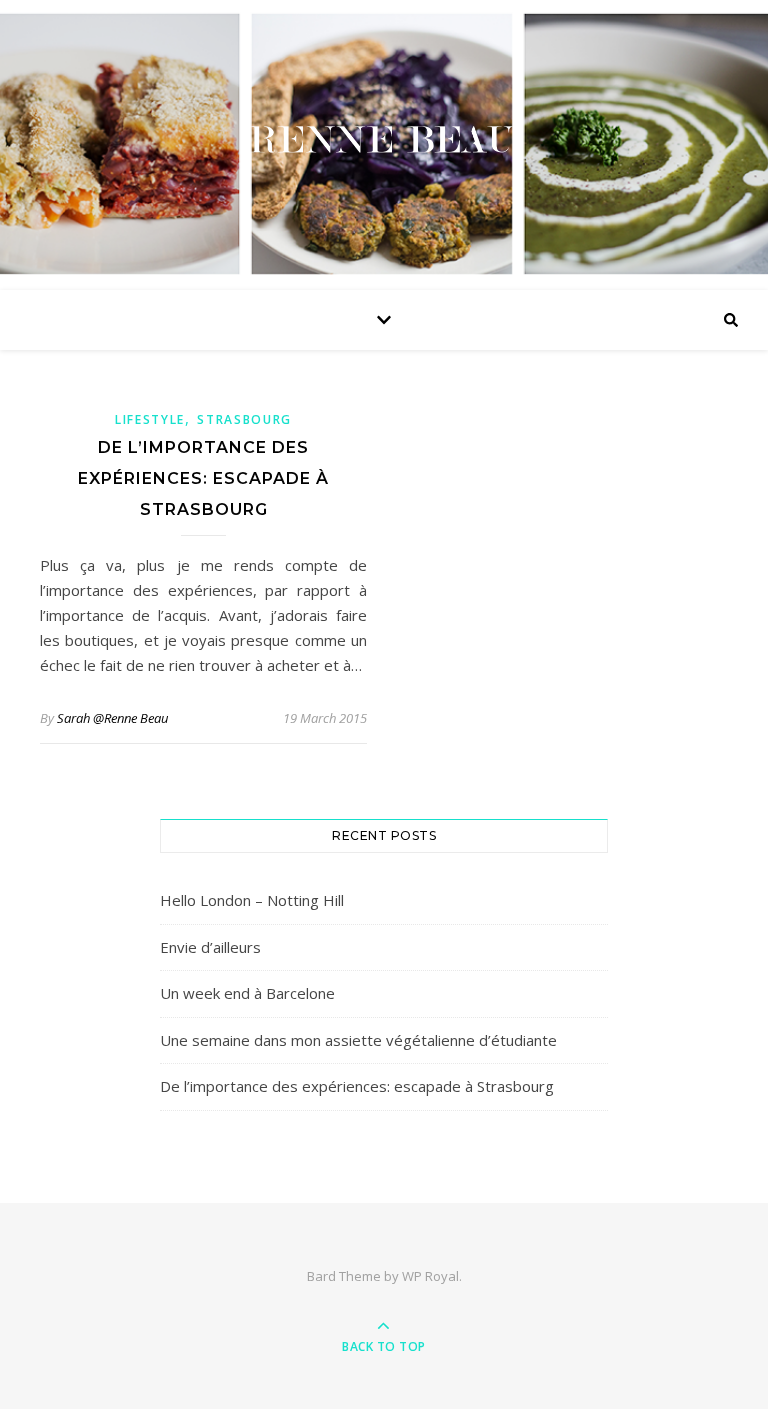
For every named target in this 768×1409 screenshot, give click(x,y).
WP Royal (430, 1276)
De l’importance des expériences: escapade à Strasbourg (203, 478)
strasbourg (244, 419)
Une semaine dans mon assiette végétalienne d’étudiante (358, 1040)
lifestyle (150, 419)
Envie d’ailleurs (210, 947)
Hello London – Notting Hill (252, 900)
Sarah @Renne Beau (112, 718)
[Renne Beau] (384, 140)
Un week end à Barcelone (247, 993)
